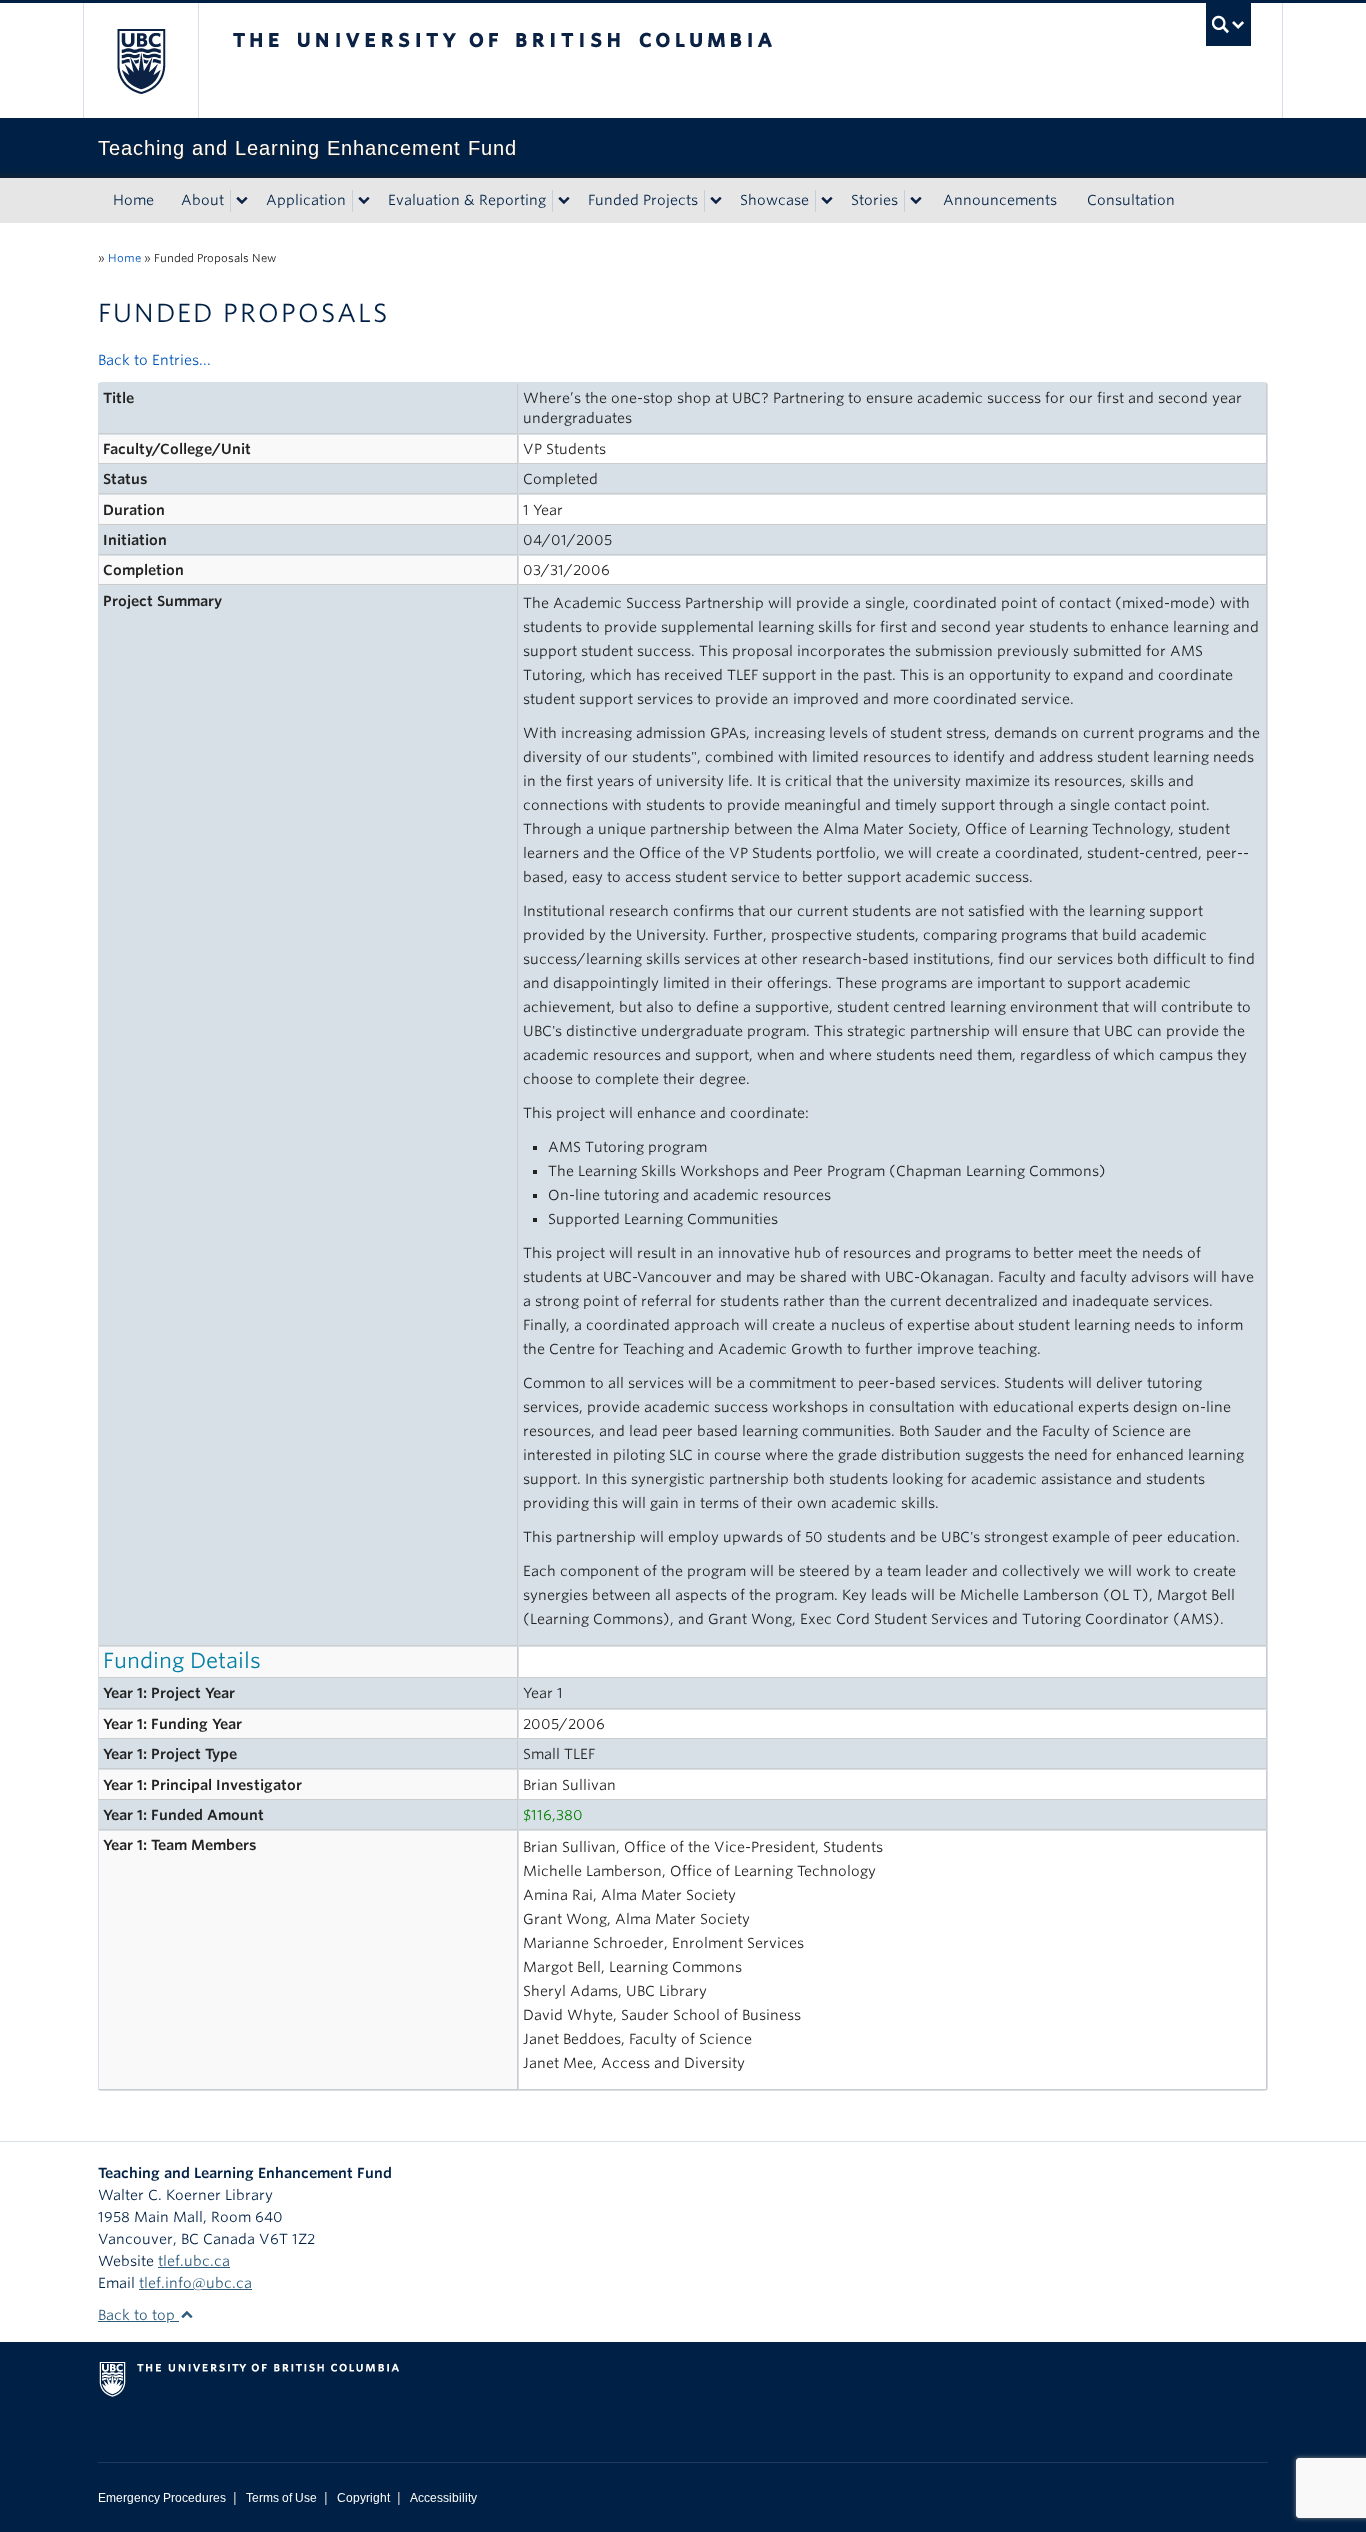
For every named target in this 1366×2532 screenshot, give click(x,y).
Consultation (1131, 200)
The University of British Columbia (140, 60)
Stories (874, 200)
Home (133, 200)
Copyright (363, 2498)
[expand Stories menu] (916, 201)
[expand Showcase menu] (827, 201)
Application (306, 200)
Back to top (138, 2315)
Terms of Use (281, 2498)
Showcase (774, 200)
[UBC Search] (1228, 24)
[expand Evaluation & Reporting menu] (564, 201)
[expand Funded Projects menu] (716, 201)
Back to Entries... (154, 360)
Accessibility (443, 2498)
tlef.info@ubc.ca (195, 2283)
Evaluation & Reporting (467, 200)
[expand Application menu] (364, 201)
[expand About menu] (242, 201)
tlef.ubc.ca (194, 2261)
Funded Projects (643, 200)
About (202, 200)
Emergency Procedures (162, 2498)
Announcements (1000, 200)
